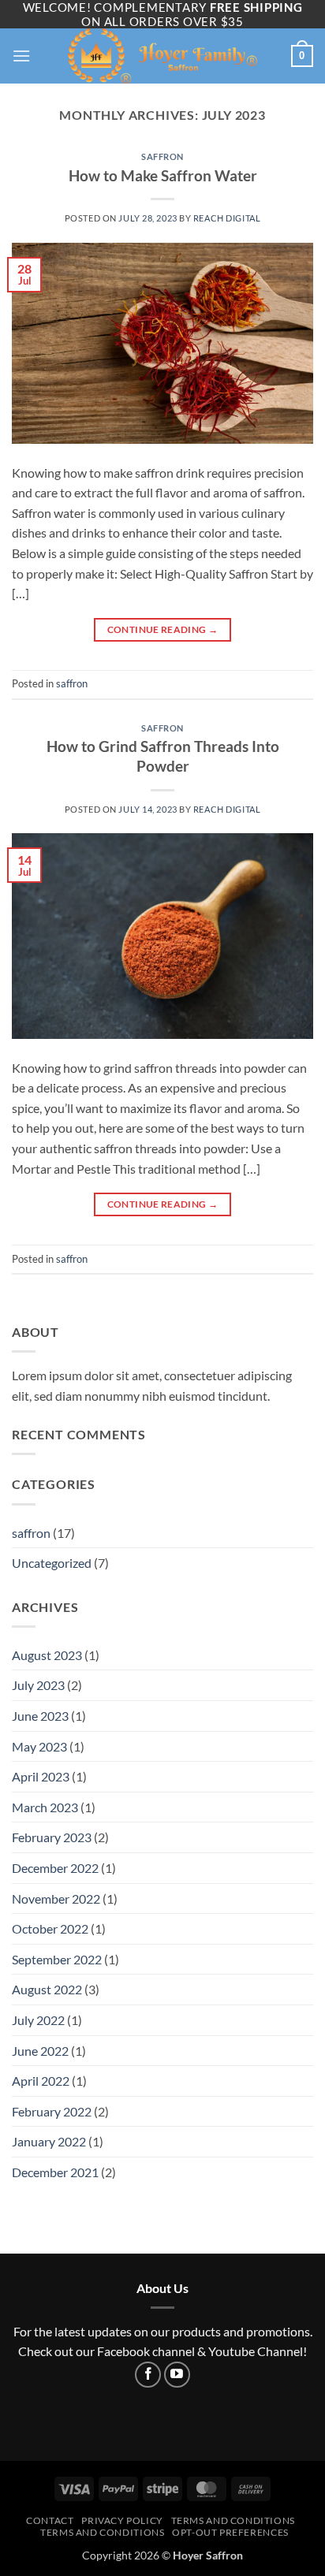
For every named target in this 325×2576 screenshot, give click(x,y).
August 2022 (47, 1989)
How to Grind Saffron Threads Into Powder (163, 756)
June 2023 (40, 1716)
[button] (21, 56)
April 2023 (41, 1776)
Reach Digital (227, 218)
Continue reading (163, 629)
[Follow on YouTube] (177, 2375)
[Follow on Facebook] (148, 2375)
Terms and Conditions (102, 2532)
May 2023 (39, 1746)
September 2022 (57, 1959)
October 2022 (50, 1928)
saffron (162, 156)
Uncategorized (52, 1563)
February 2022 (52, 2111)
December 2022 (55, 1868)
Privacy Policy (122, 2520)
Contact (50, 2520)
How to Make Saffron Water (163, 175)
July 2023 (38, 1685)
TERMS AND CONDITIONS (233, 2520)
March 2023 (45, 1807)
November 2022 (56, 1898)
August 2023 (47, 1655)
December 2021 (55, 2172)
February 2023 (52, 1837)
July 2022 (38, 2020)
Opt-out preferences (230, 2532)
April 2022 (41, 2081)
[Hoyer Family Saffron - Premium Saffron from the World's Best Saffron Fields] (162, 56)
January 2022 (49, 2141)
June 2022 (40, 2051)
